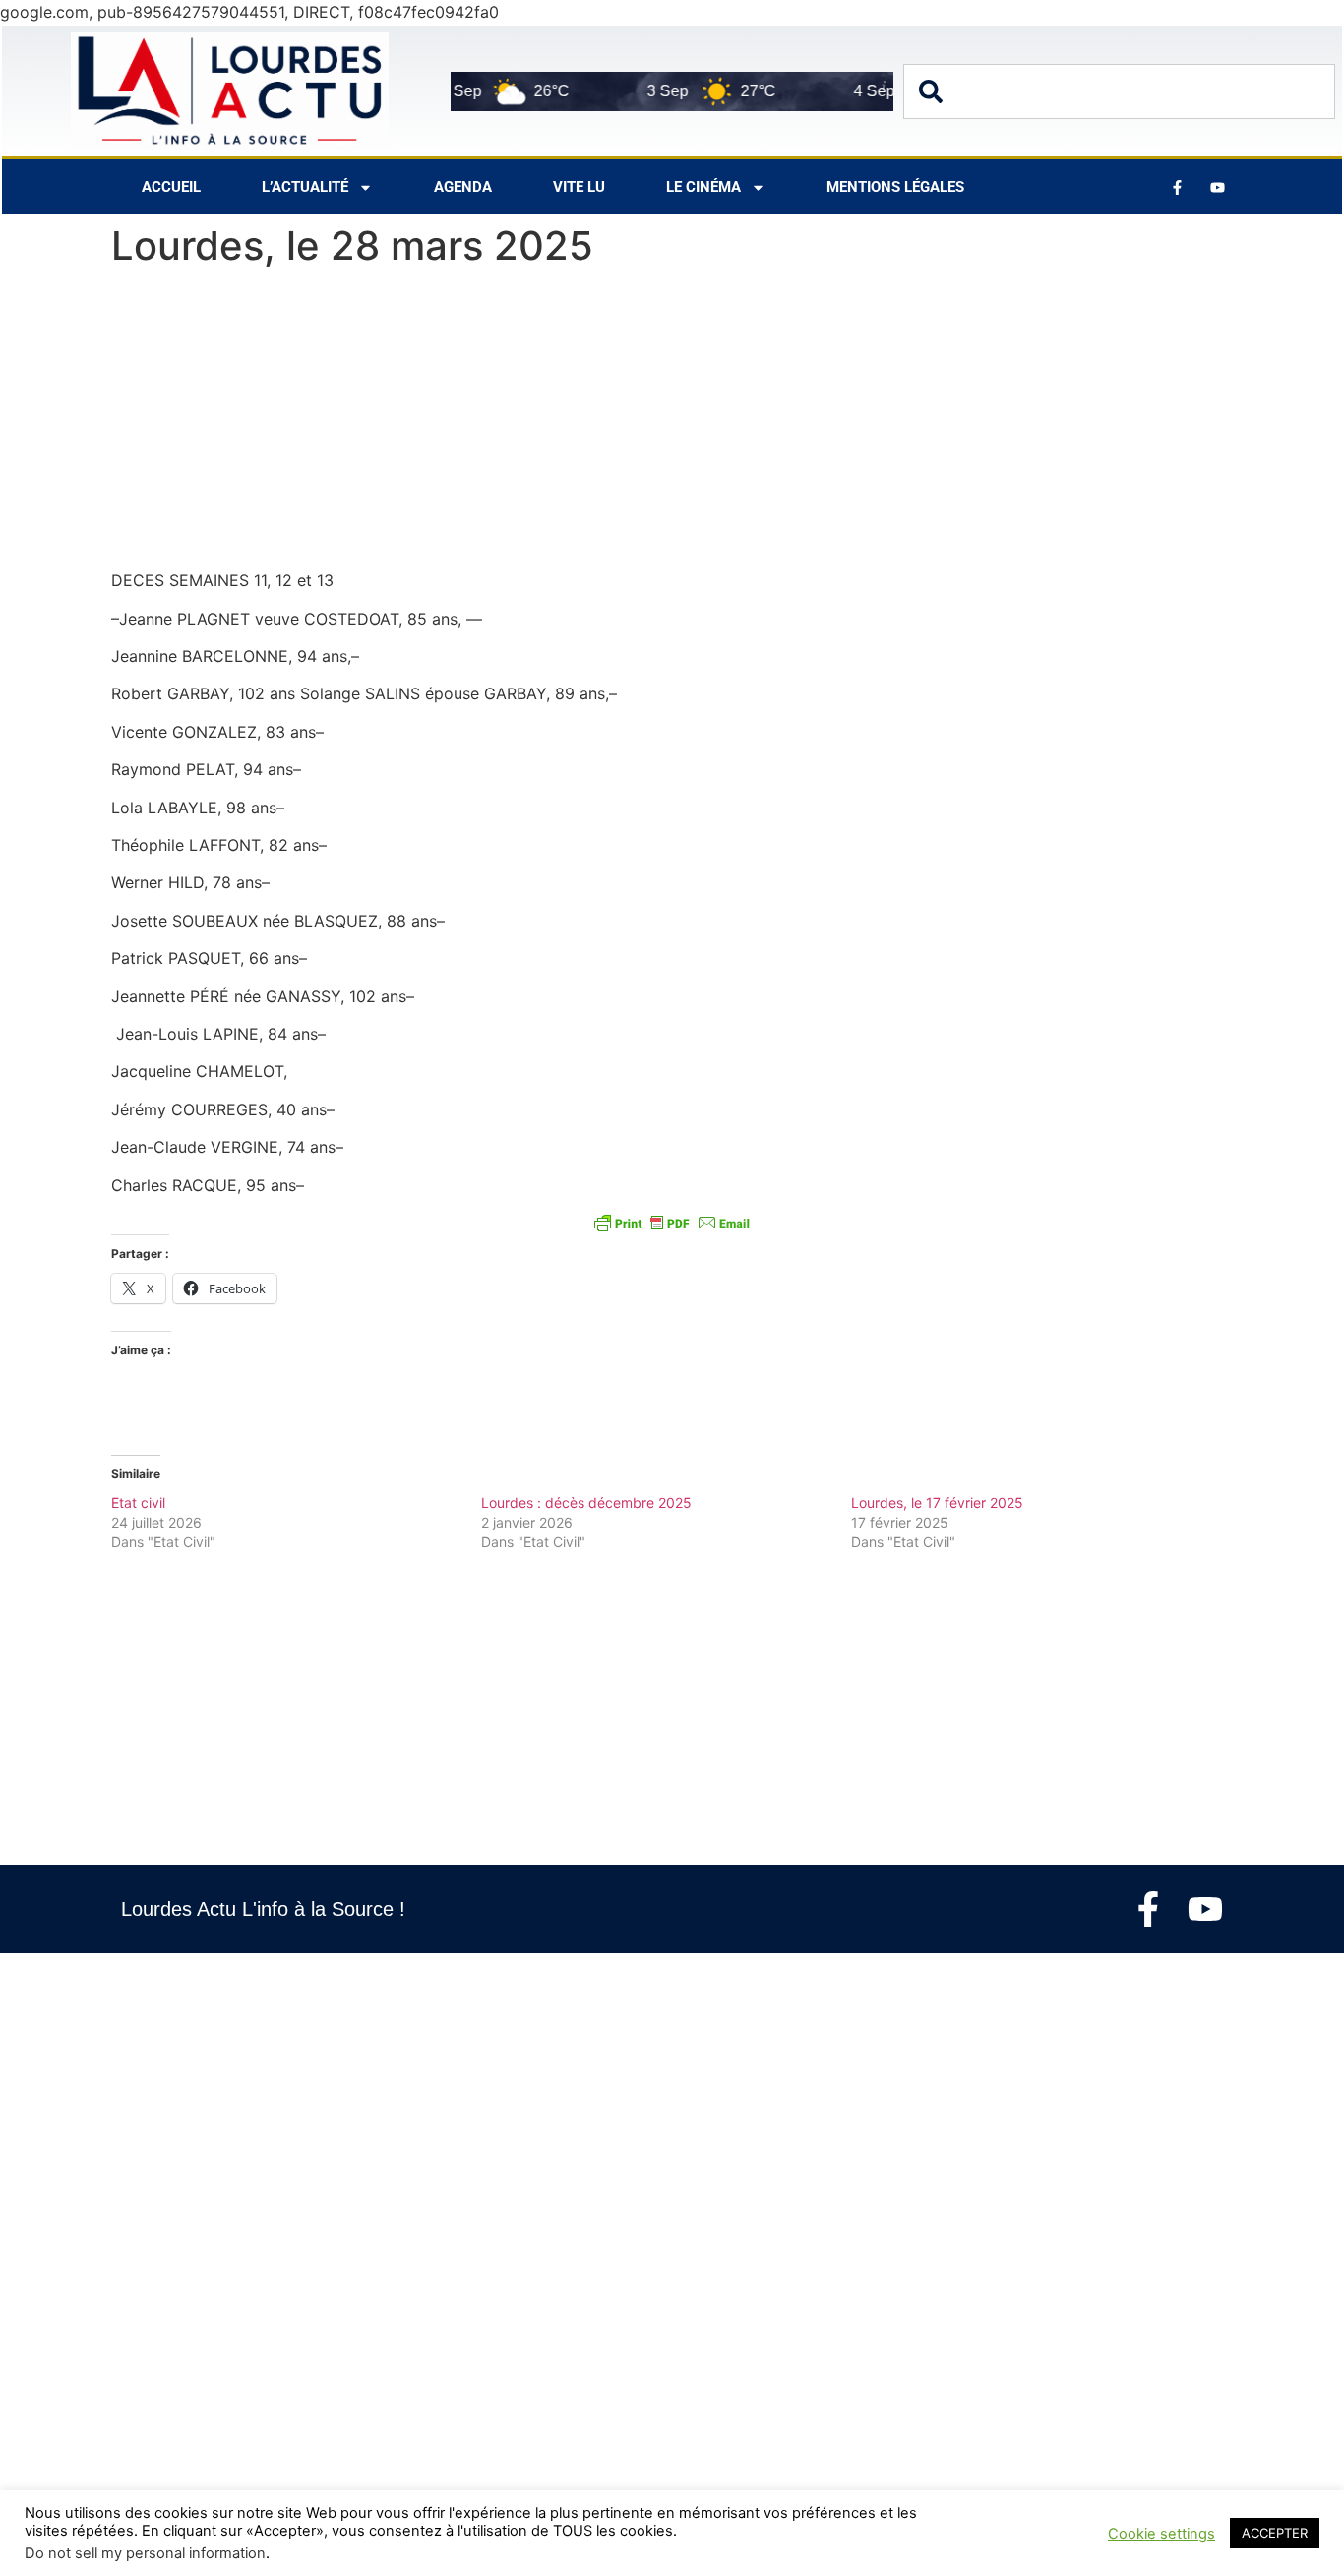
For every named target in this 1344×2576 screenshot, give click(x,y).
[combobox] (1119, 91)
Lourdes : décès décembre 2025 (586, 1502)
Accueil (171, 187)
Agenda (463, 187)
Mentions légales (895, 187)
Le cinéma (703, 187)
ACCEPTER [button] (1275, 2533)
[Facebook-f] (1148, 1909)
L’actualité (305, 187)
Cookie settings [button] (1161, 2534)
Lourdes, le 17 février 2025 (937, 1502)
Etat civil (138, 1502)
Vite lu (579, 187)
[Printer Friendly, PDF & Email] (672, 1223)
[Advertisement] (672, 423)
